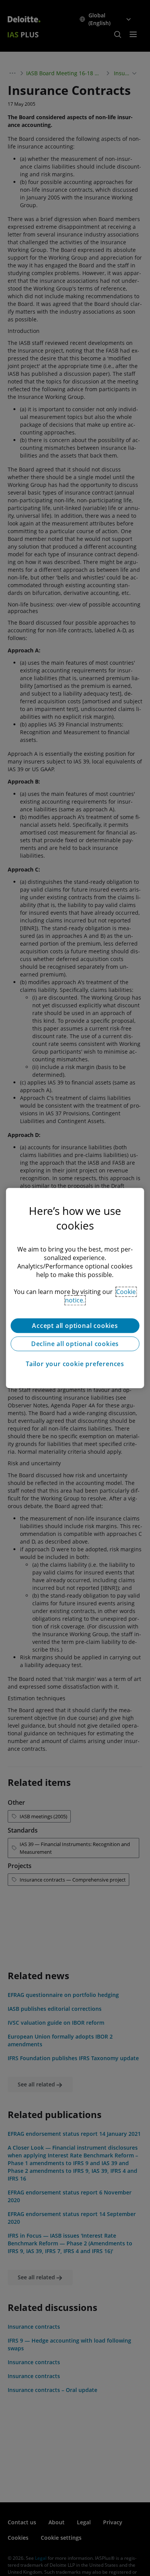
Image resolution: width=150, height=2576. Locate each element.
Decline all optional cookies (75, 1344)
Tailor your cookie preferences (75, 1364)
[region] (75, 1288)
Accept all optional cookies (75, 1326)
